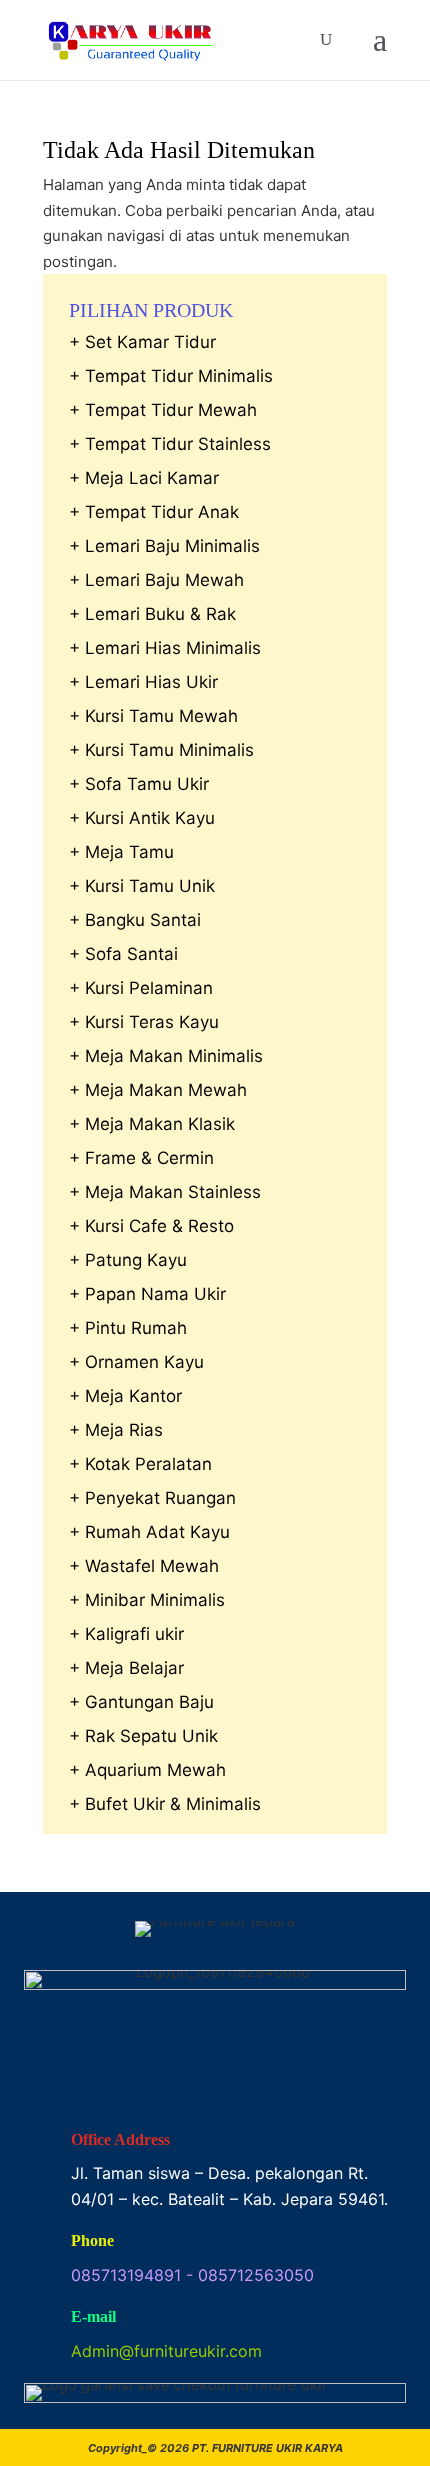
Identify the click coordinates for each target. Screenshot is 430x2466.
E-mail (93, 2316)
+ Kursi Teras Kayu (144, 1022)
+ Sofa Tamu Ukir (139, 784)
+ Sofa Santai (123, 954)
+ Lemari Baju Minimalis (164, 546)
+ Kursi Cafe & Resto (151, 1226)
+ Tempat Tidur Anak (154, 512)
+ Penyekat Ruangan (152, 1498)
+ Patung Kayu (128, 1260)
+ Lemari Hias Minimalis (165, 648)
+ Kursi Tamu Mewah (153, 716)
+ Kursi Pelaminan (141, 988)
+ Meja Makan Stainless (165, 1192)
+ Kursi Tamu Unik (142, 886)
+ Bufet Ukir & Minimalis (165, 1804)
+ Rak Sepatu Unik (143, 1736)
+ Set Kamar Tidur (142, 342)
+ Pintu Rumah (128, 1328)
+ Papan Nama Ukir (147, 1294)
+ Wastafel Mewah (144, 1566)
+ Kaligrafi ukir (126, 1634)
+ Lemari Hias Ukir (143, 682)
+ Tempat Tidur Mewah (163, 410)
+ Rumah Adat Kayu (149, 1532)
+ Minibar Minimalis (147, 1600)
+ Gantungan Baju (141, 1702)
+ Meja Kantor (125, 1396)
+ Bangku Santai (135, 920)
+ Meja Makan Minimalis (166, 1056)
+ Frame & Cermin (141, 1158)
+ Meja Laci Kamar (144, 478)
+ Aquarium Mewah (147, 1770)
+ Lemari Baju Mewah (156, 580)
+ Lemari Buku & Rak (152, 614)
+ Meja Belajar (126, 1668)
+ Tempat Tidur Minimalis (171, 376)
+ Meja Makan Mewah (158, 1090)
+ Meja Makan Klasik (152, 1124)
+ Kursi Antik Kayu (142, 818)
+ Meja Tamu (121, 852)
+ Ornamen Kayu (136, 1362)
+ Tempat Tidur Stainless (170, 444)
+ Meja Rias (116, 1430)
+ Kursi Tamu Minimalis (161, 750)
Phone (92, 2240)
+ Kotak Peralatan (140, 1464)
